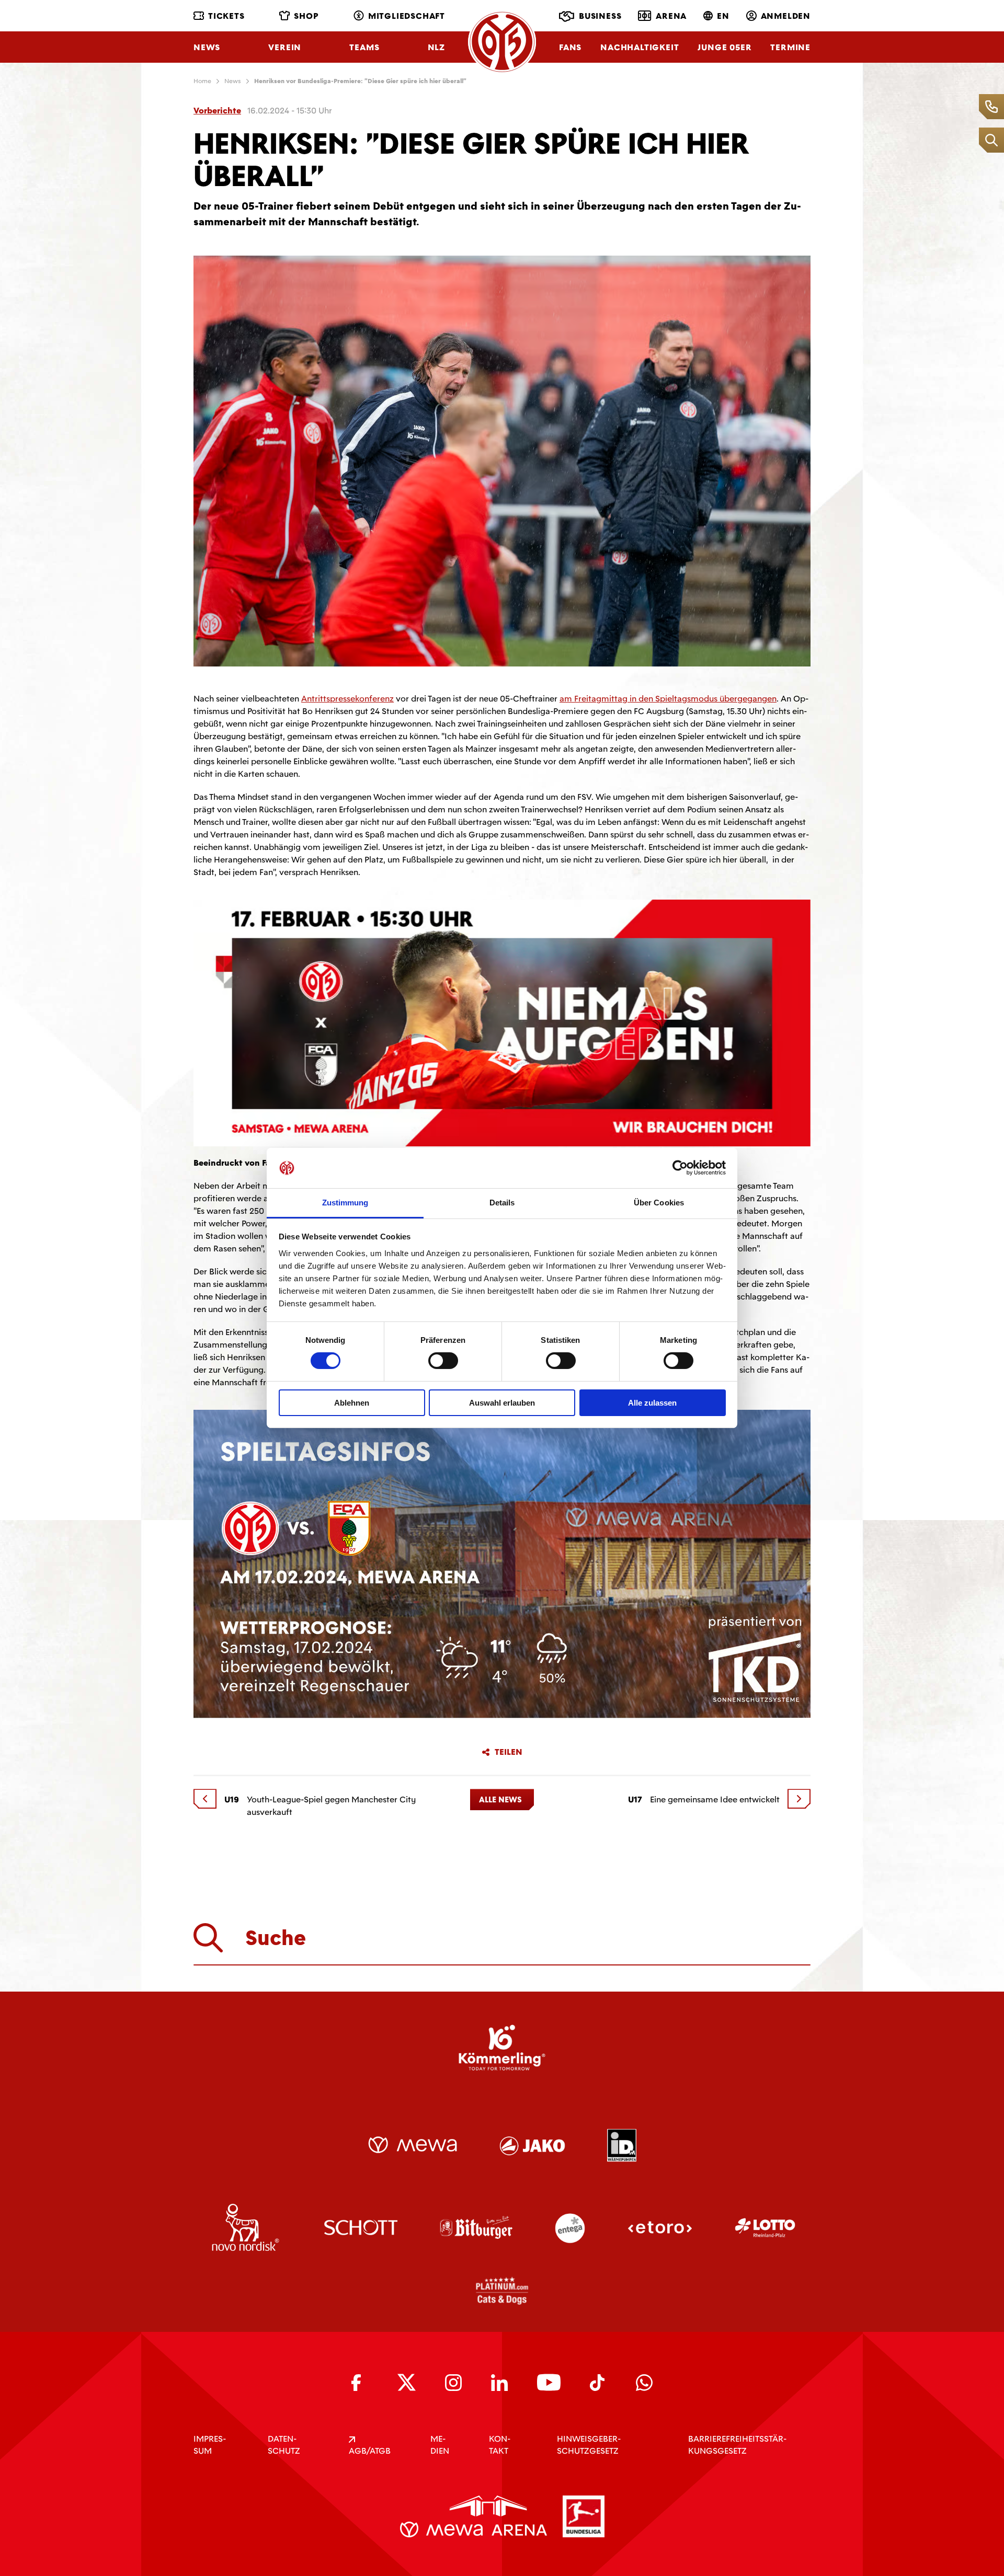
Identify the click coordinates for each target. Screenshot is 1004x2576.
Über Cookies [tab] (659, 1203)
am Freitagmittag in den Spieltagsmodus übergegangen (668, 699)
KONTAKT (500, 2445)
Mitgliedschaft (407, 16)
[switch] (443, 1361)
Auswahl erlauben (502, 1403)
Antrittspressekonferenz (347, 699)
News (207, 47)
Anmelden (786, 16)
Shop (306, 16)
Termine (790, 47)
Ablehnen (352, 1403)
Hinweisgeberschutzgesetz (589, 2445)
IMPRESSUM (210, 2445)
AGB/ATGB (370, 2451)
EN (723, 16)
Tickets (226, 16)
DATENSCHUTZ (284, 2445)
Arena (671, 16)
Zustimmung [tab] (345, 1203)
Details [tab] (502, 1203)
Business (600, 16)
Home (202, 81)
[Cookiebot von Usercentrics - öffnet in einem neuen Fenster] (680, 1168)
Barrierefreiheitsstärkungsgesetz (737, 2445)
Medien (440, 2445)
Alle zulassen (652, 1403)
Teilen (509, 1752)
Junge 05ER (725, 47)
